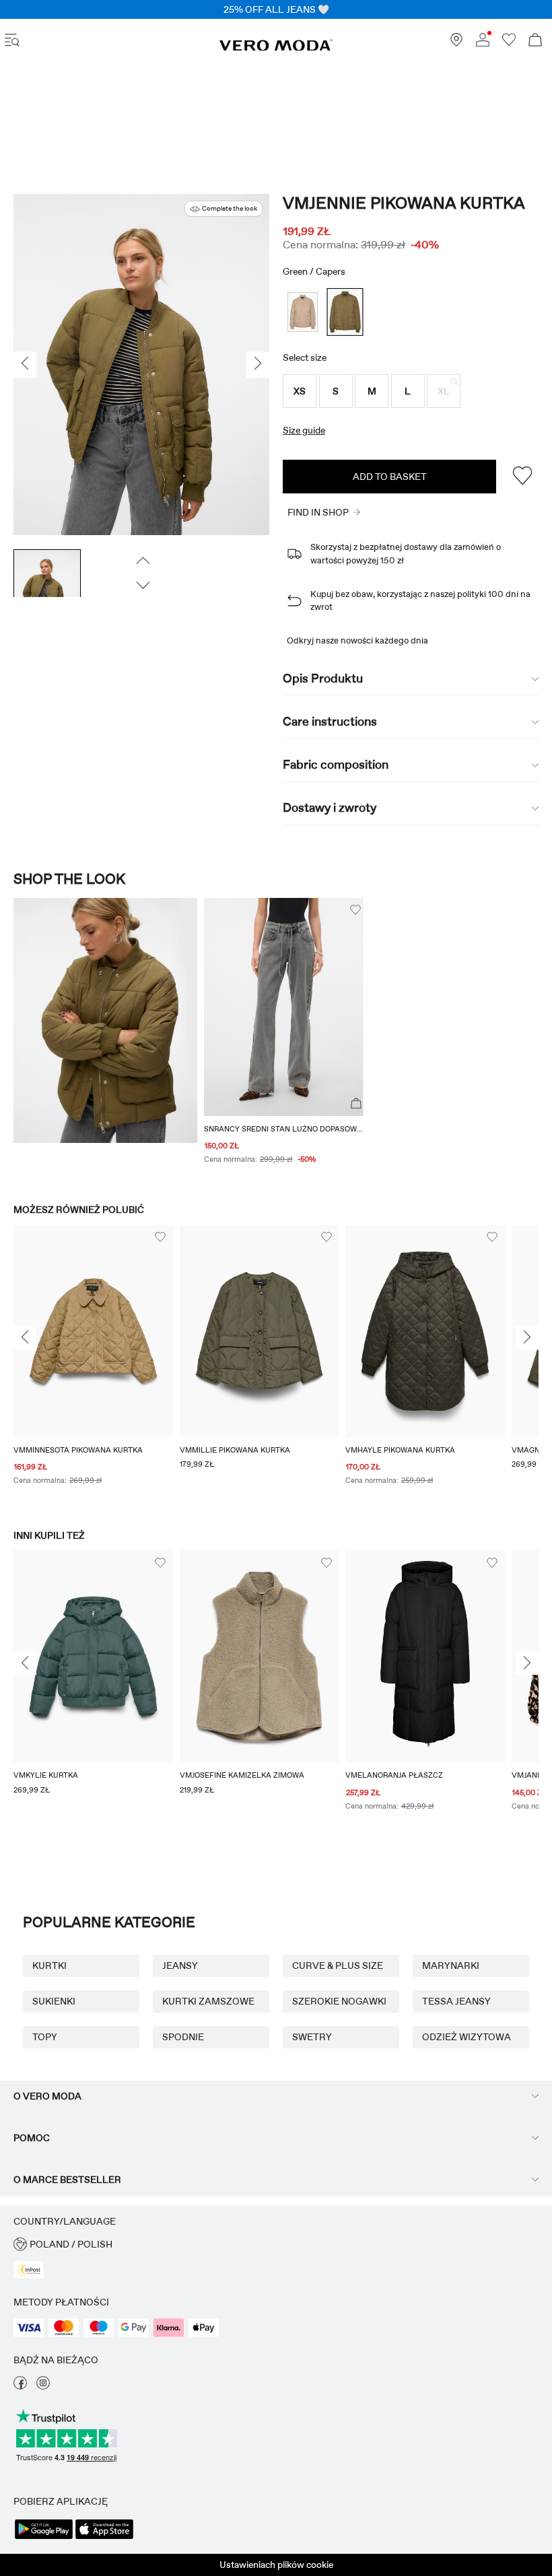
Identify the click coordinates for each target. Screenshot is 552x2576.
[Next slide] (527, 1337)
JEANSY (180, 1965)
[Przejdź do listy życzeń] (509, 43)
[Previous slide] (25, 1337)
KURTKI (49, 1965)
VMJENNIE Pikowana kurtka (404, 203)
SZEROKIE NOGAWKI (339, 2001)
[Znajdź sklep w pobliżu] (456, 43)
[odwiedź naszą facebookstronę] (20, 2386)
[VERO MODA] (276, 48)
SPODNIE (183, 2037)
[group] (93, 1364)
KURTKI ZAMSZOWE (208, 2001)
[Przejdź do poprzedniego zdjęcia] (142, 561)
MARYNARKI (451, 1965)
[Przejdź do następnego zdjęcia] (142, 586)
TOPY (45, 2037)
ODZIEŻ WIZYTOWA (467, 2037)
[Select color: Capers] (345, 312)
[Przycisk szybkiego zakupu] (356, 1104)
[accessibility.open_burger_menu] (12, 41)
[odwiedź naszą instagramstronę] (43, 2386)
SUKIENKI (54, 2001)
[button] (300, 391)
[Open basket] (535, 41)
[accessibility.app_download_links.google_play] (44, 2538)
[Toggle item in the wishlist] (522, 476)
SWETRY (312, 2037)
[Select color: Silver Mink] (303, 312)
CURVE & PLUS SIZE (338, 1965)
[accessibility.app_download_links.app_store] (104, 2538)
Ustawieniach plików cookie (276, 2565)
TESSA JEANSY (456, 2001)
